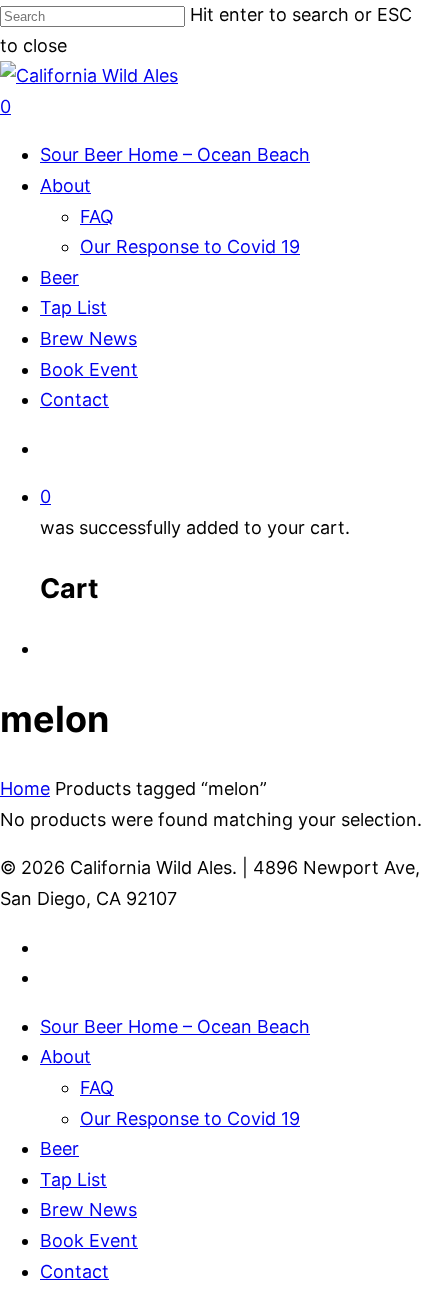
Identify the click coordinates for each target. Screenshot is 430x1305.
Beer (59, 277)
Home (25, 788)
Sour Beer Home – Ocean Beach (175, 154)
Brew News (88, 338)
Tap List (73, 307)
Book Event (89, 369)
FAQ (97, 216)
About (65, 185)
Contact (74, 399)
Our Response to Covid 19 (190, 246)
